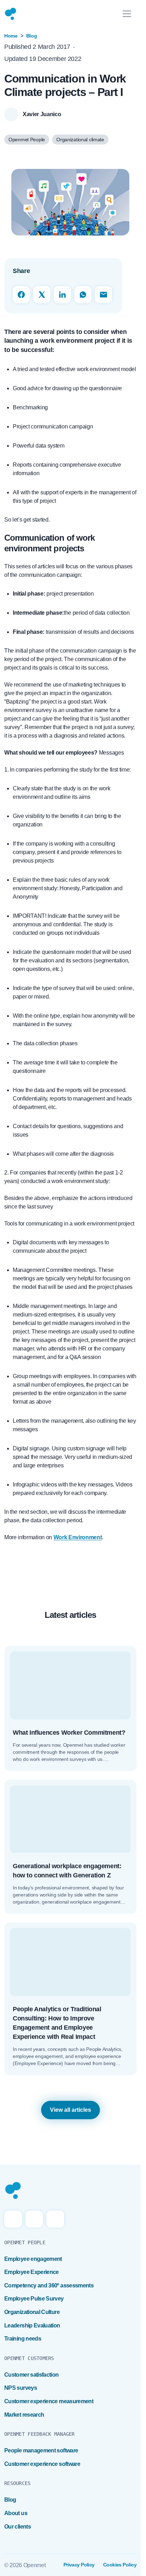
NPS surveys (21, 2388)
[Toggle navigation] (127, 14)
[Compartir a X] (42, 295)
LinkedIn (34, 2219)
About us (16, 2513)
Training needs (23, 2339)
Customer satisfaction (32, 2375)
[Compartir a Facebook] (21, 295)
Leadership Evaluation (32, 2325)
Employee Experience (32, 2272)
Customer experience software (42, 2464)
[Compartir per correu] (103, 295)
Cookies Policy (120, 2565)
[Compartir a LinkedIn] (62, 295)
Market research (24, 2415)
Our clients (18, 2527)
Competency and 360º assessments (49, 2285)
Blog (32, 36)
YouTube (55, 2219)
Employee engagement (33, 2259)
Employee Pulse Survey (34, 2299)
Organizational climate (80, 140)
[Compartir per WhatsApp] (83, 295)
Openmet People (27, 140)
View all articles (71, 2110)
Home (11, 36)
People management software (41, 2450)
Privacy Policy (79, 2565)
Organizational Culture (32, 2312)
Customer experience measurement (49, 2401)
